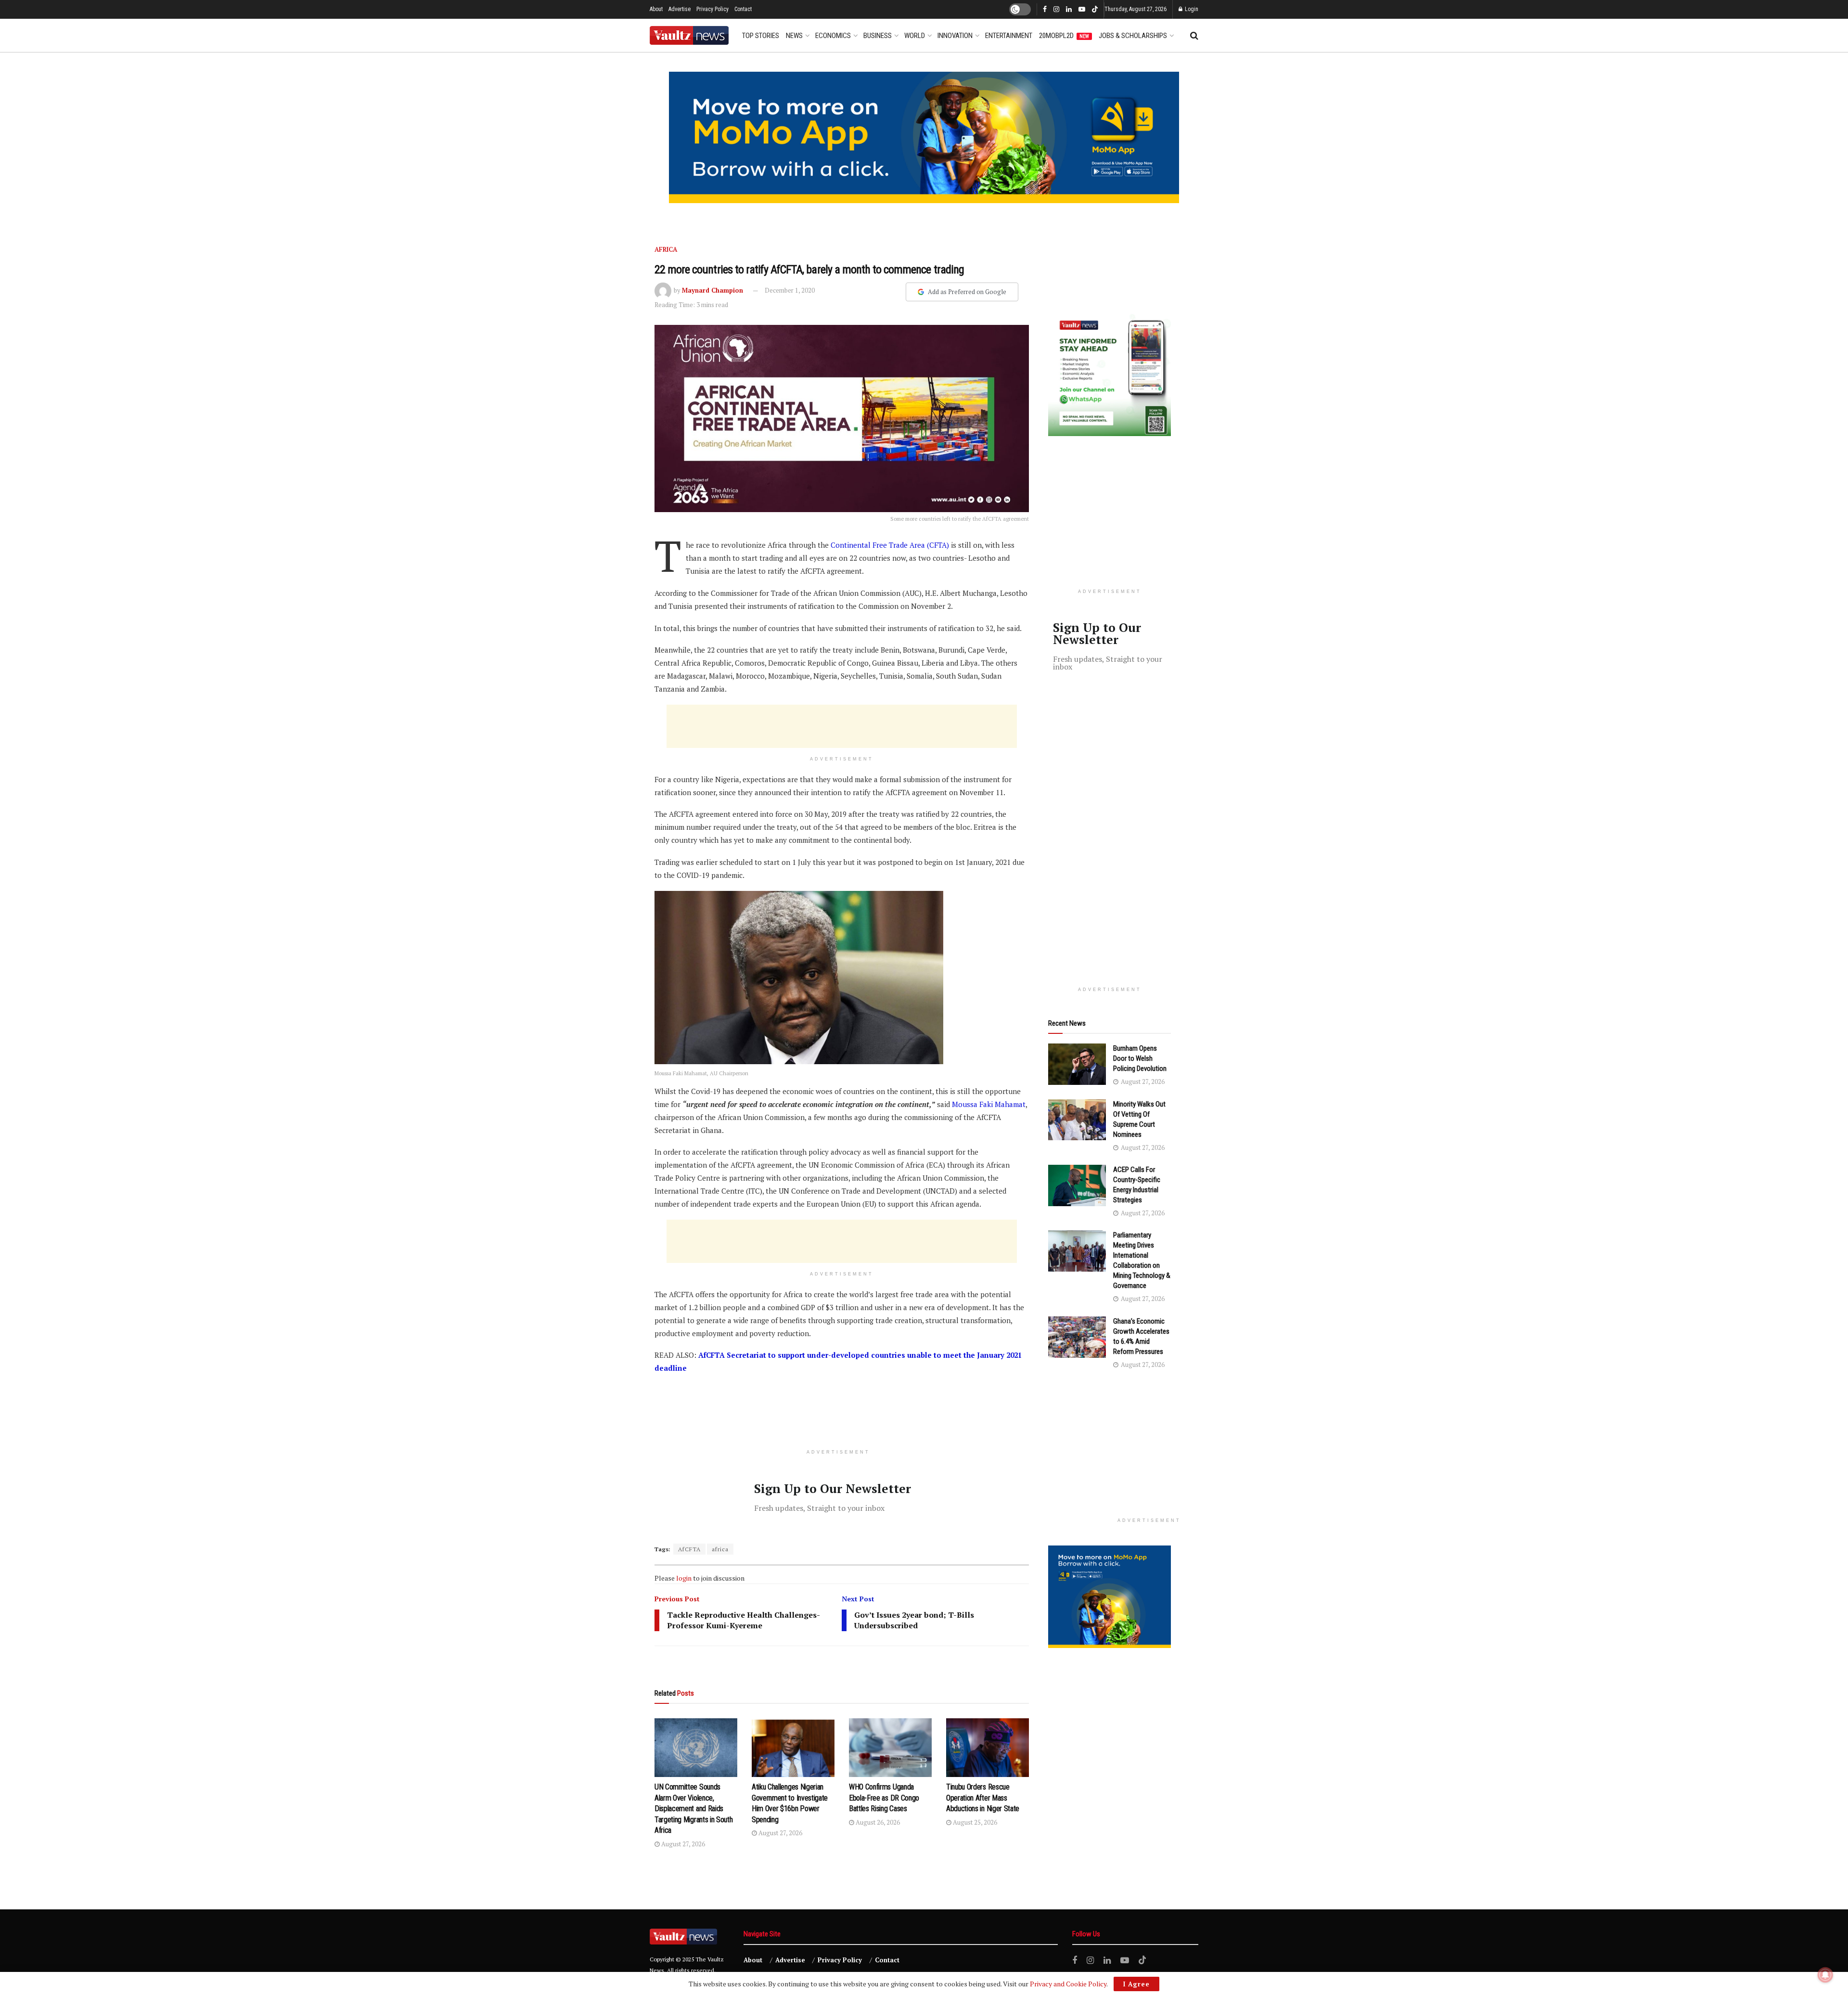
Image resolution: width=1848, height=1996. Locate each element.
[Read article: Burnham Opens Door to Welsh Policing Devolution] (1077, 1064)
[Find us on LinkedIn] (1069, 10)
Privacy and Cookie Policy (1068, 1984)
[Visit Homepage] (689, 35)
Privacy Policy (712, 9)
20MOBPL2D (1064, 36)
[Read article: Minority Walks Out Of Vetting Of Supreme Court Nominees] (1077, 1120)
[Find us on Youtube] (1082, 10)
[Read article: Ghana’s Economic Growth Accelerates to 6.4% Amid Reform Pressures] (1077, 1337)
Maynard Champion (712, 290)
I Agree (1136, 1984)
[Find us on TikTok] (1095, 10)
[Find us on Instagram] (1056, 10)
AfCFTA (689, 1549)
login (684, 1578)
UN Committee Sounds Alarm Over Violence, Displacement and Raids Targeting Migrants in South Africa (693, 1809)
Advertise (680, 9)
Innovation (955, 36)
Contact (743, 9)
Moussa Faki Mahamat (989, 1104)
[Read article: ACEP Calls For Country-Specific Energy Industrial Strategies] (1077, 1185)
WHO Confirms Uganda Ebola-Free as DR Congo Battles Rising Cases (884, 1798)
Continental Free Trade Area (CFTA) (890, 545)
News (794, 36)
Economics (833, 36)
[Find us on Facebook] (1045, 10)
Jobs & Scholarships (1133, 36)
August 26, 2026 (877, 1822)
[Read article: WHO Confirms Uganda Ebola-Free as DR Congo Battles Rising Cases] (890, 1748)
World (915, 36)
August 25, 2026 (974, 1822)
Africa (666, 249)
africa (720, 1549)
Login (1191, 9)
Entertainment (1009, 36)
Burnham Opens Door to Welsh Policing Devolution (1140, 1058)
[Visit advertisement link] (924, 137)
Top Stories (761, 36)
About (656, 9)
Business (878, 36)
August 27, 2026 (682, 1844)
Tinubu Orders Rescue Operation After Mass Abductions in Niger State (983, 1798)
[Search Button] (1194, 36)
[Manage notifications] (1825, 1975)
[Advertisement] (842, 726)
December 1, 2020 (790, 290)
